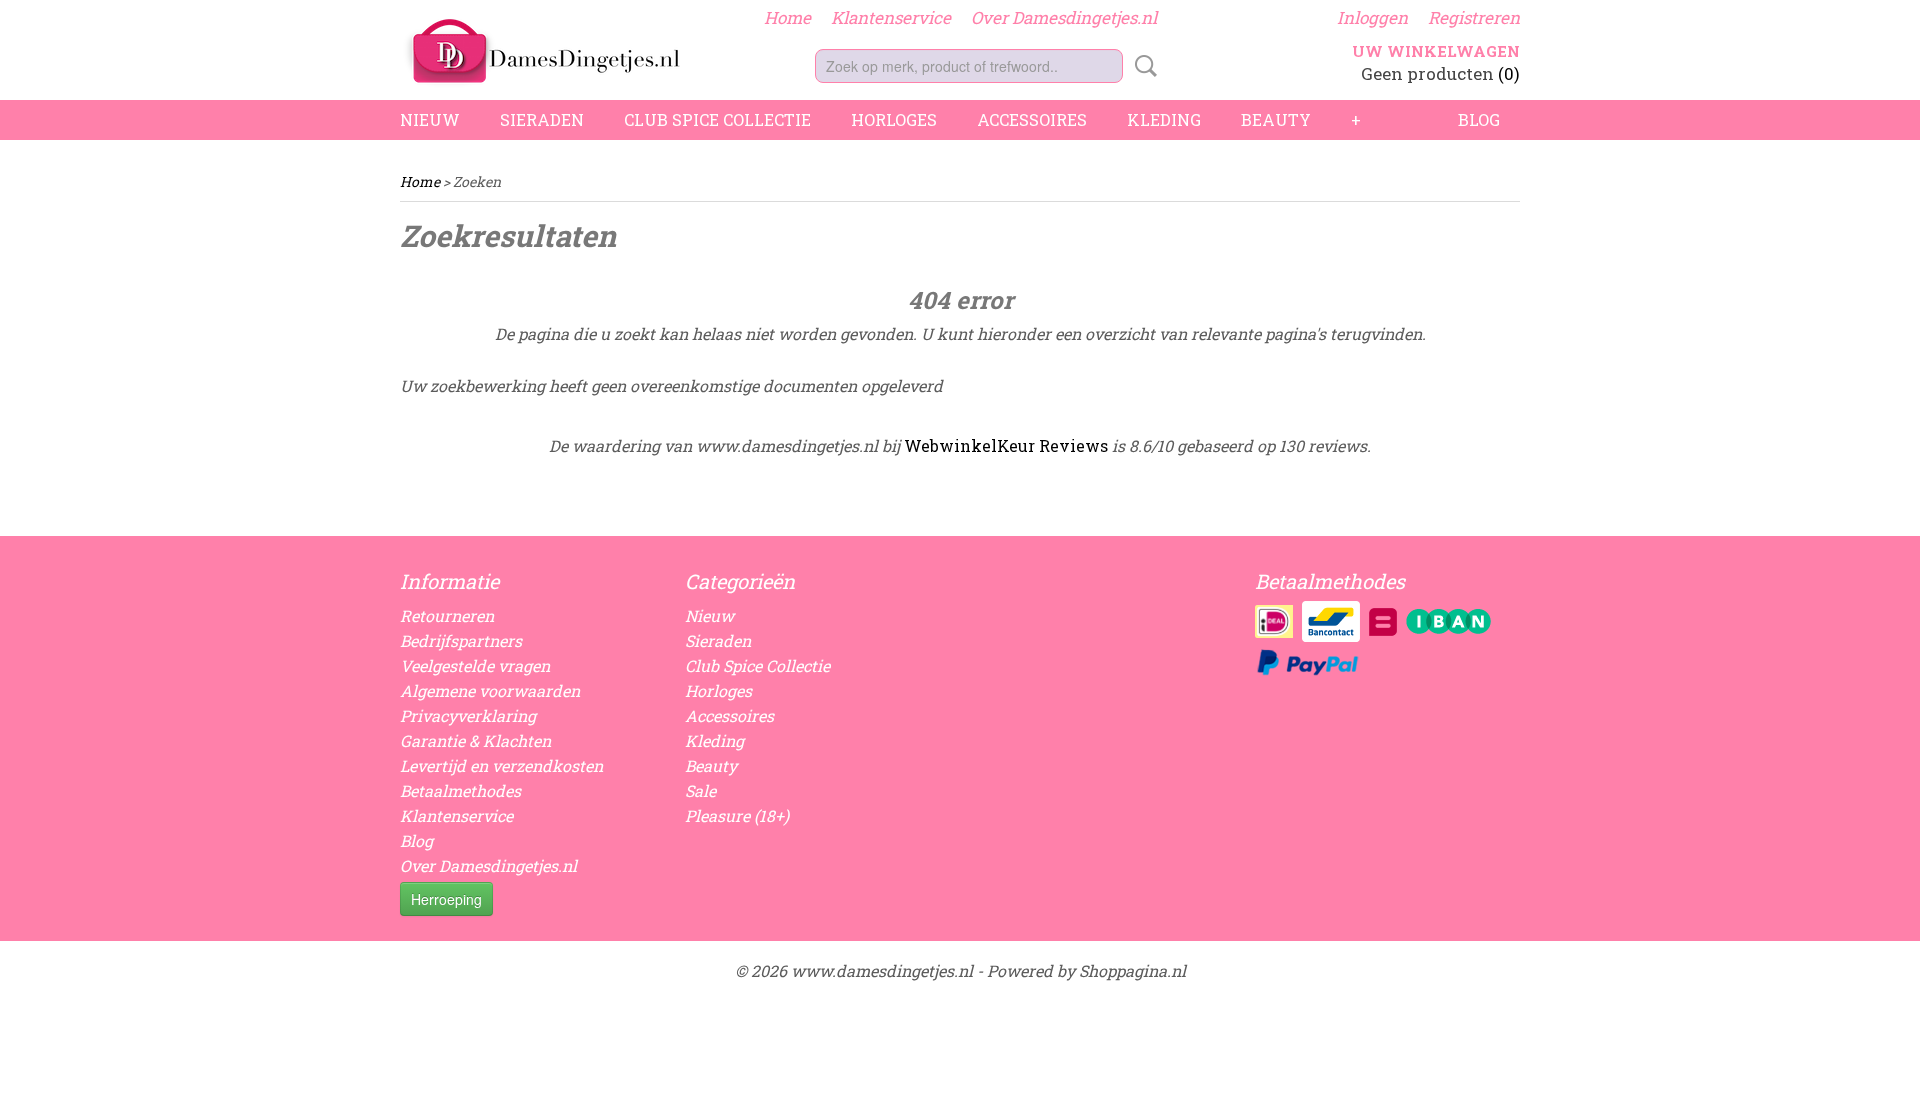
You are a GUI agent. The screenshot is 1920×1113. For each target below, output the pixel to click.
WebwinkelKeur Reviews (1006, 445)
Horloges (894, 119)
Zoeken (1142, 66)
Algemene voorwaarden (490, 690)
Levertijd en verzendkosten (501, 765)
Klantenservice (891, 17)
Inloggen (1372, 17)
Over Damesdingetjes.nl (1064, 17)
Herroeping (446, 899)
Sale (700, 790)
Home (787, 17)
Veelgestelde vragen (475, 665)
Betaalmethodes (460, 790)
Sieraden (542, 119)
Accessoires (1032, 119)
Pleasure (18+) (737, 815)
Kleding (1164, 119)
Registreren (1474, 17)
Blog (1479, 119)
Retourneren (447, 615)
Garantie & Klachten (475, 740)
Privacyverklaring (468, 715)
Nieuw (430, 119)
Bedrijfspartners (461, 640)
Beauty (1276, 119)
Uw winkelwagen (1436, 51)
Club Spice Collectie (717, 119)
